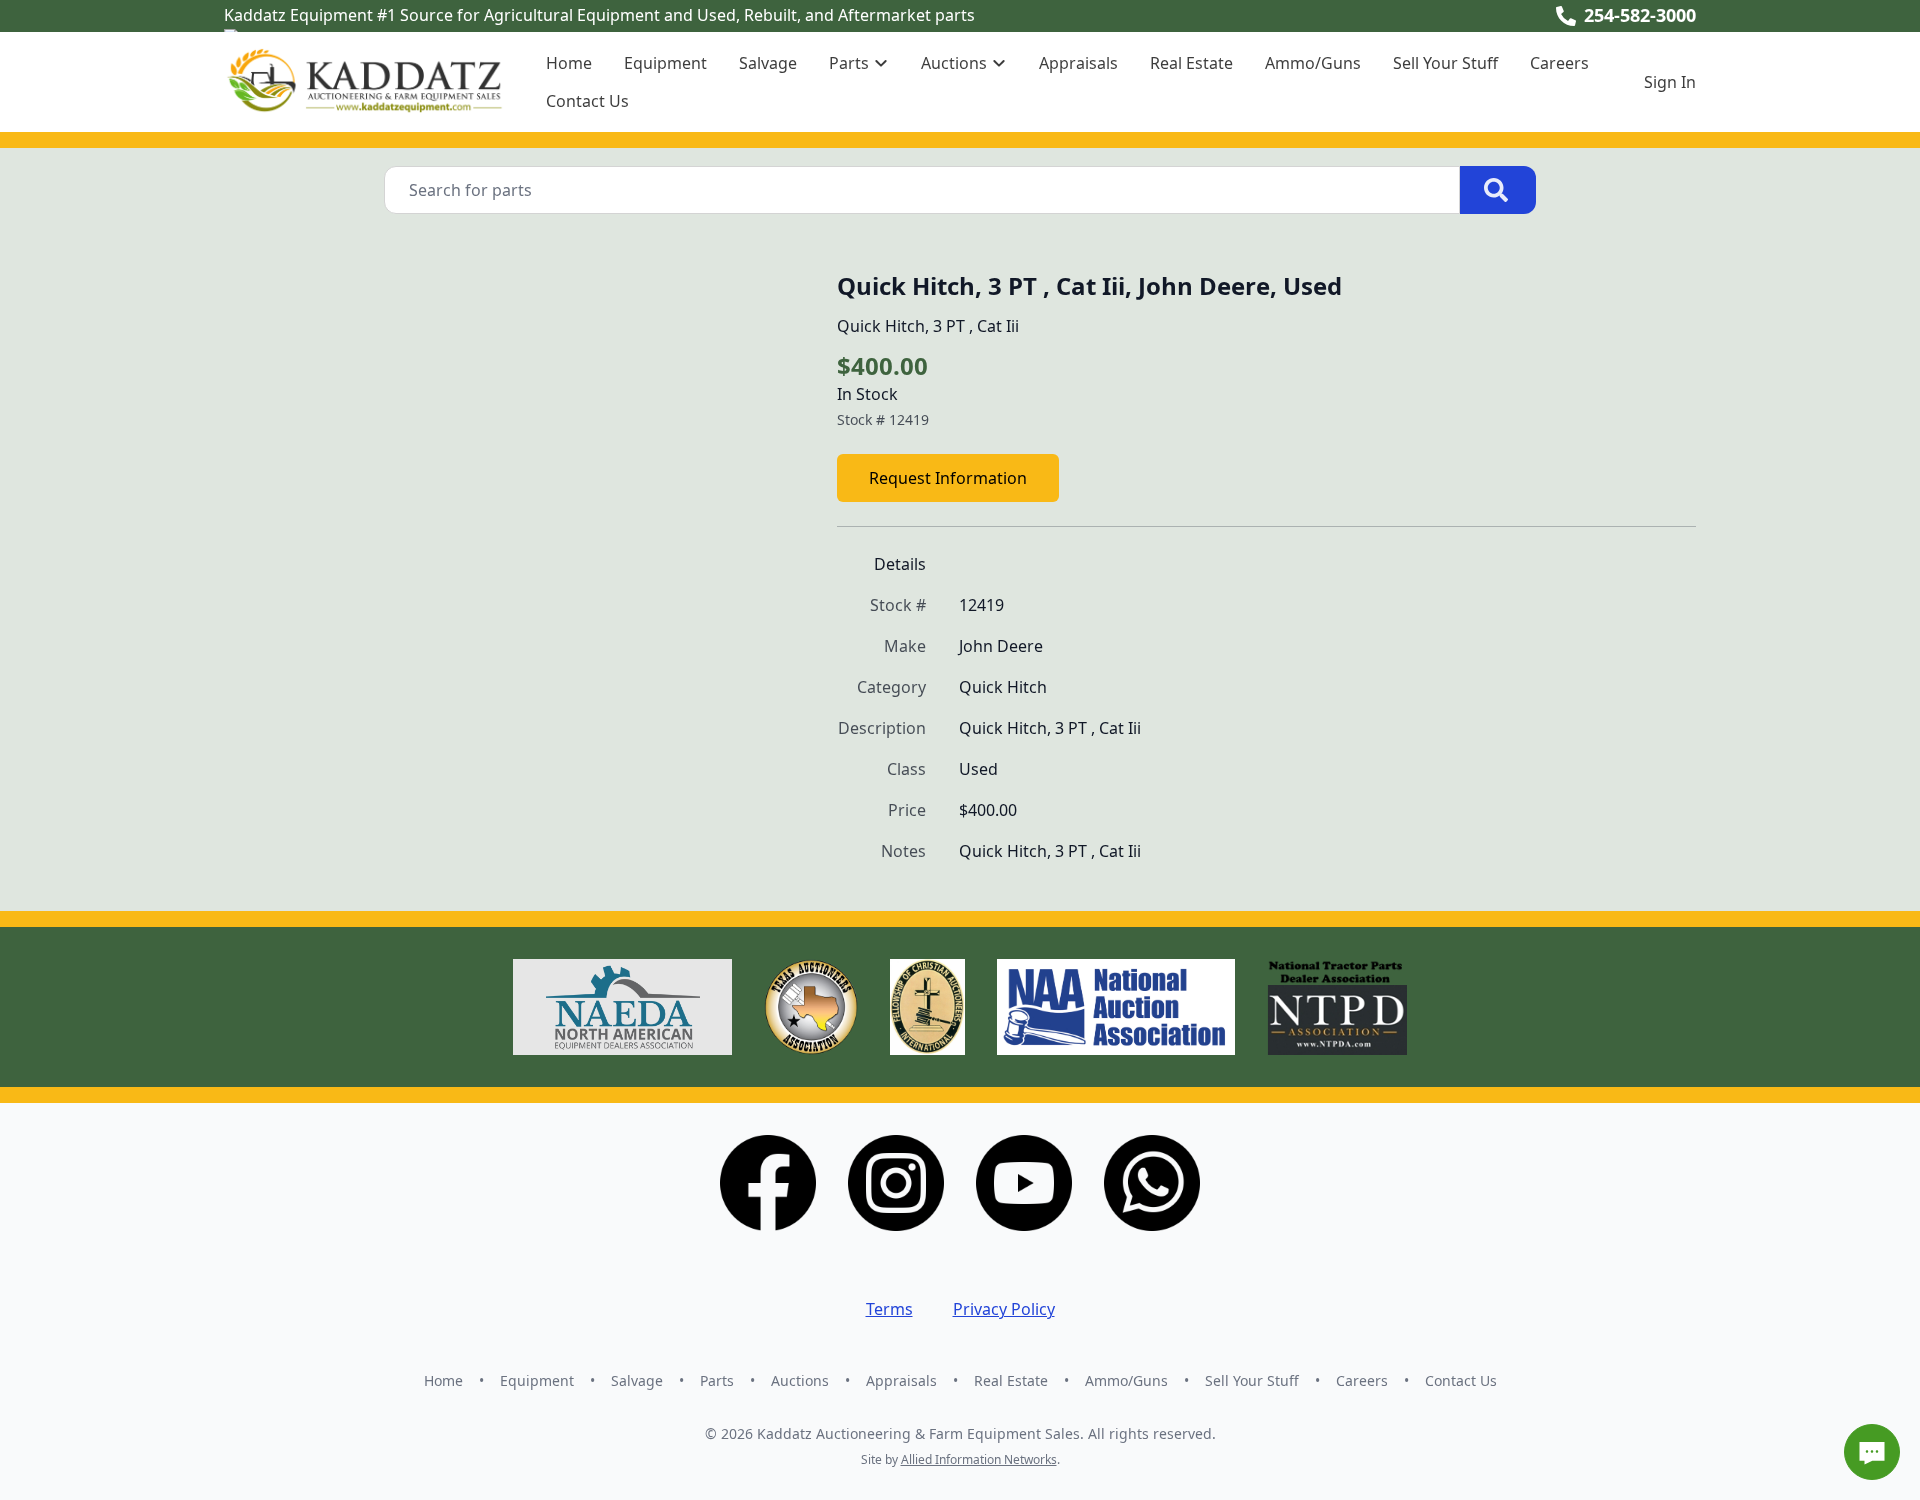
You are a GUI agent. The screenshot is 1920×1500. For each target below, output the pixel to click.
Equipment (665, 63)
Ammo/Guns (1313, 63)
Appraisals (1078, 63)
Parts (717, 1380)
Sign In (1670, 82)
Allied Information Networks (979, 1459)
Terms (889, 1309)
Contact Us (587, 101)
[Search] (1498, 190)
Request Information (948, 478)
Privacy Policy (1004, 1309)
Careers (1559, 63)
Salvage (768, 63)
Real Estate (1191, 63)
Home (569, 63)
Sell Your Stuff (1445, 63)
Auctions (800, 1380)
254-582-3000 (1640, 15)
